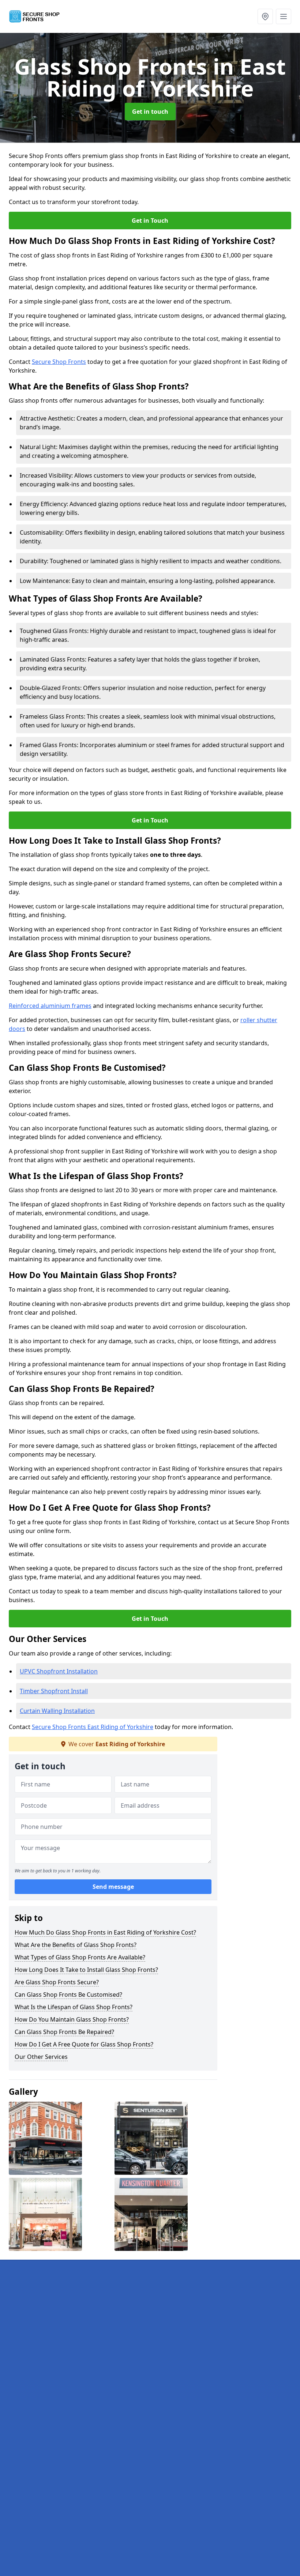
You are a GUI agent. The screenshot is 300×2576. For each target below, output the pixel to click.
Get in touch (150, 112)
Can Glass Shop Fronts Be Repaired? (64, 2032)
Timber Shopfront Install (54, 1691)
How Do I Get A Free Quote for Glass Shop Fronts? (84, 2044)
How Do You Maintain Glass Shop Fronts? (72, 2019)
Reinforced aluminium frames (50, 1006)
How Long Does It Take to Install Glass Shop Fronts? (86, 1970)
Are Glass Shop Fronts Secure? (57, 1982)
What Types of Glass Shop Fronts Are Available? (80, 1957)
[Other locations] (265, 16)
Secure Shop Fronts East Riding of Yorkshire (93, 1727)
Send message (113, 1887)
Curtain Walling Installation (57, 1711)
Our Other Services (41, 2057)
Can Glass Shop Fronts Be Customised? (68, 1995)
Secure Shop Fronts (59, 362)
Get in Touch (150, 221)
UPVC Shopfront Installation (59, 1671)
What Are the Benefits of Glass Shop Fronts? (76, 1945)
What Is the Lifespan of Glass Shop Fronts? (74, 2007)
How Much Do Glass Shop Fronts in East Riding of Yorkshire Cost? (105, 1932)
